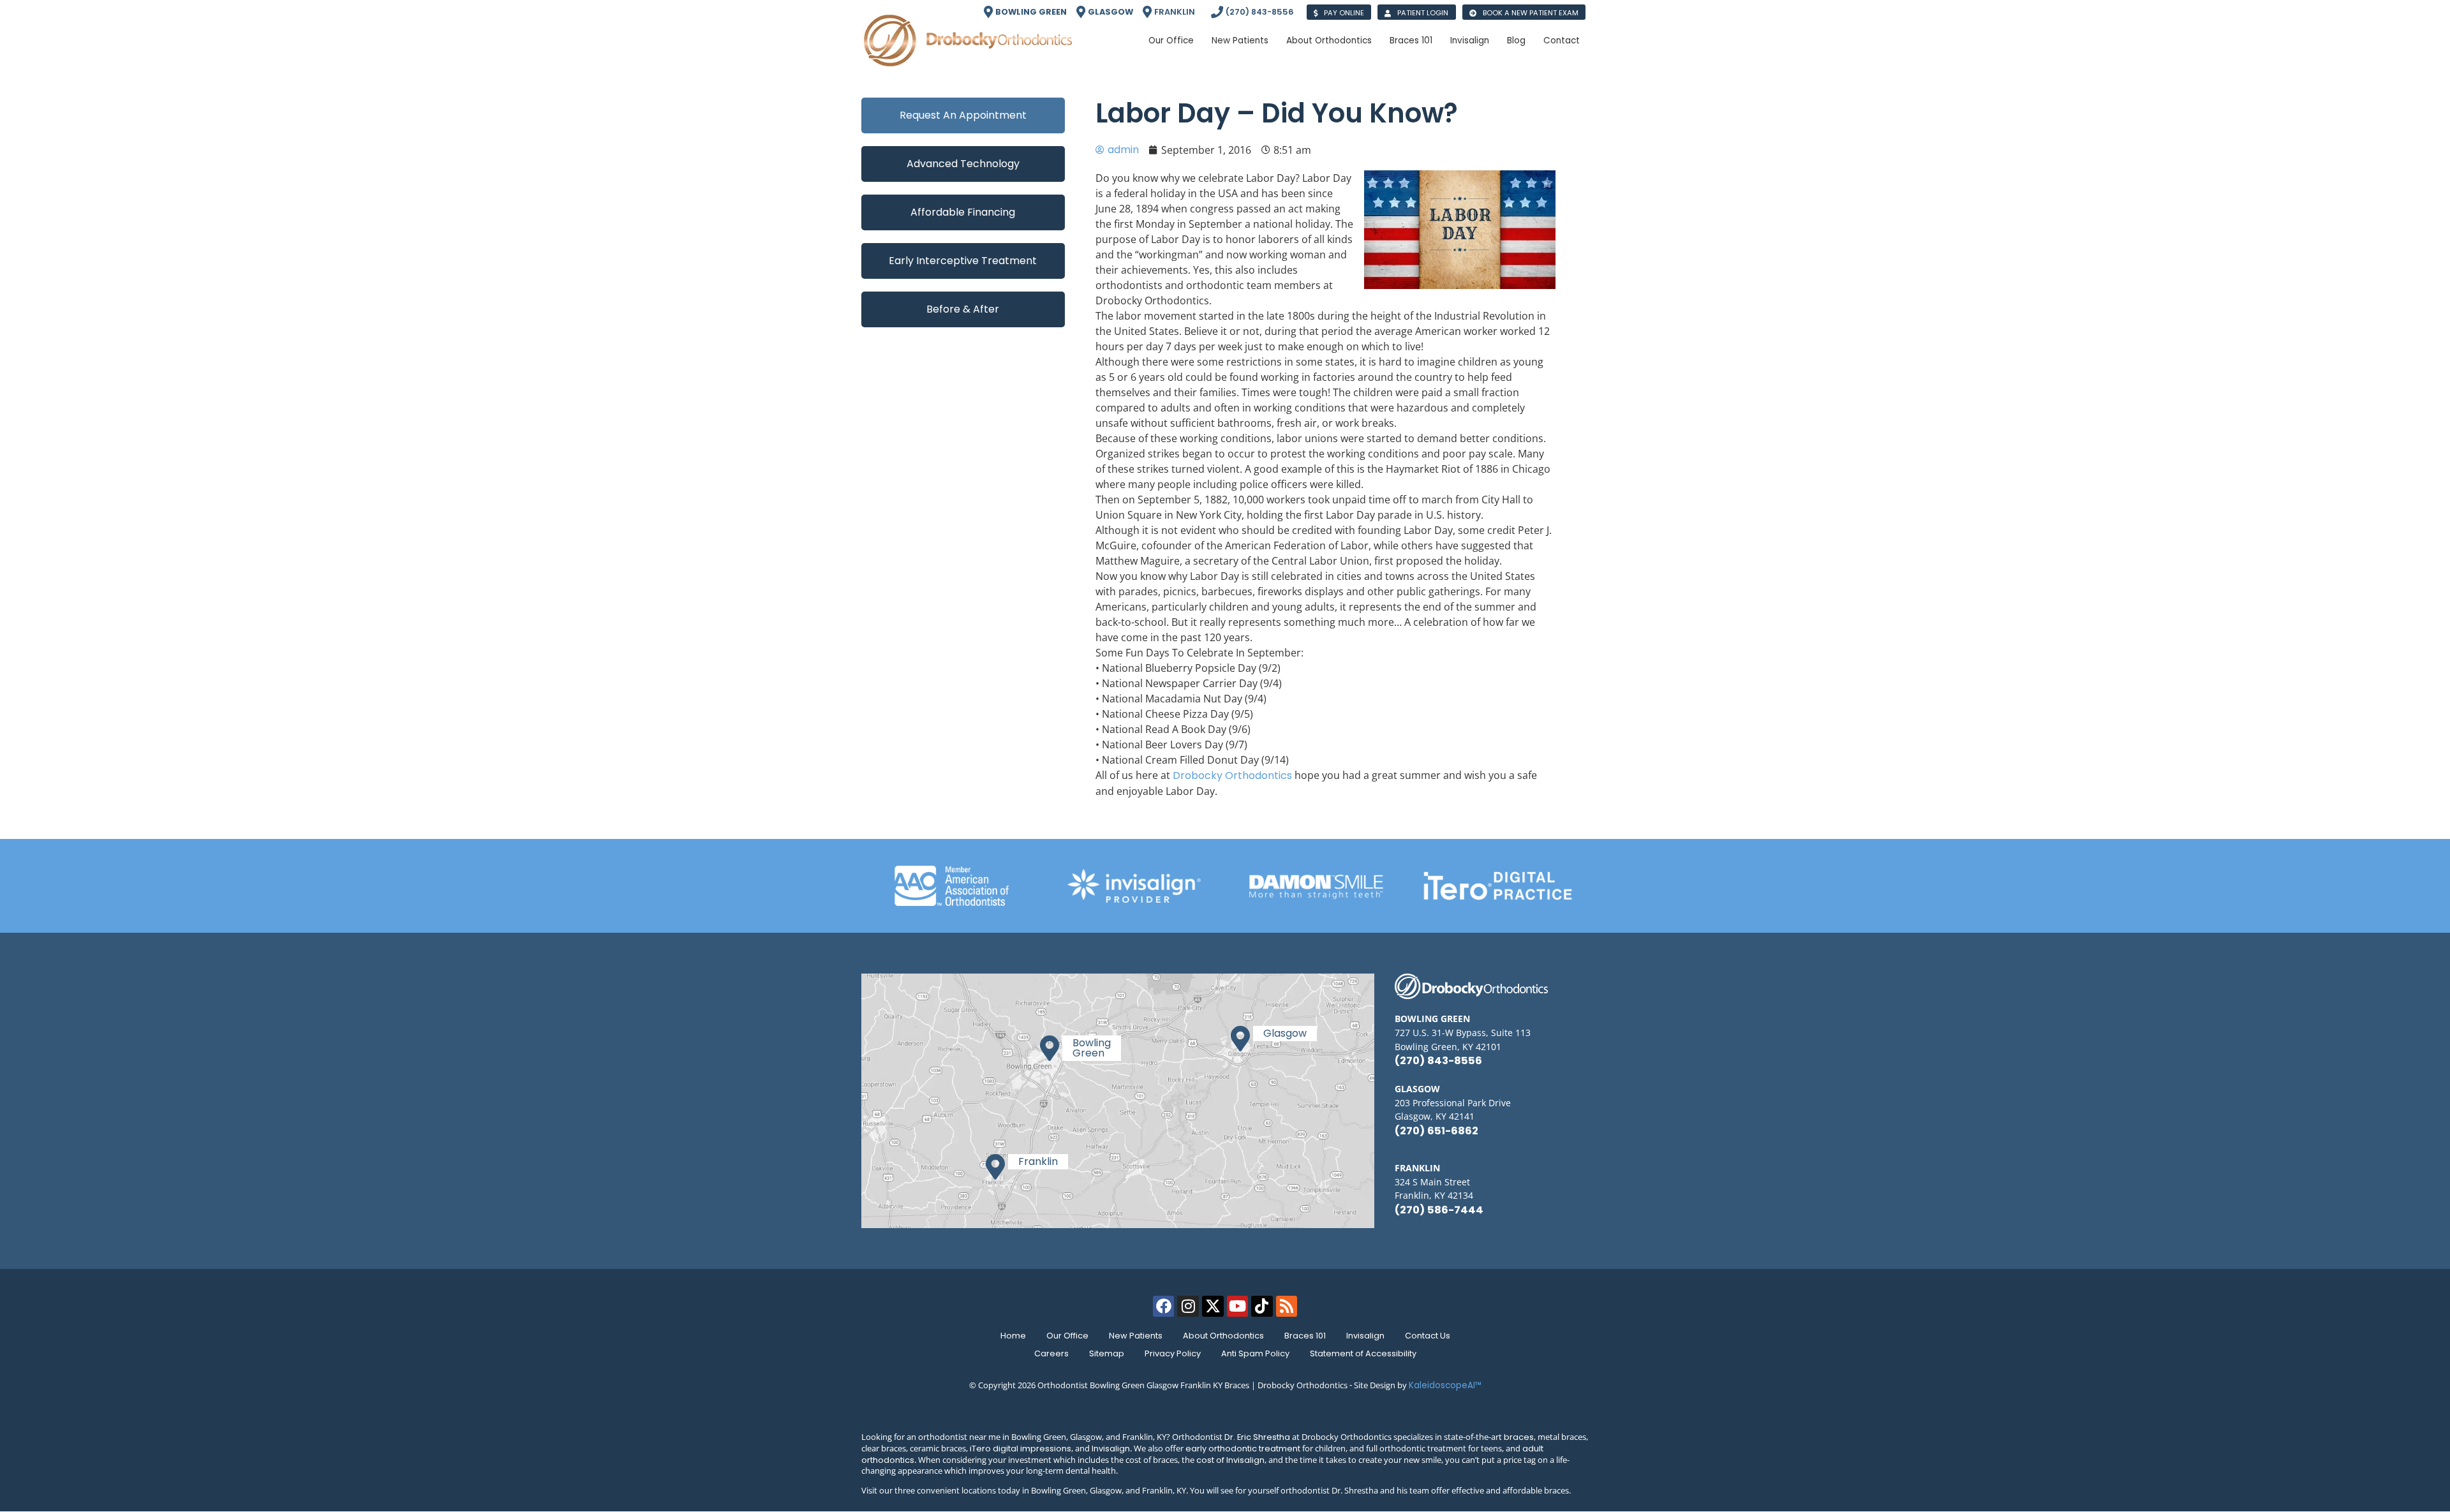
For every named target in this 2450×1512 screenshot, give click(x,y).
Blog (1516, 41)
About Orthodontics (1223, 1336)
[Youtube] (1238, 1307)
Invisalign (1365, 1336)
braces (1519, 1437)
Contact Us (1428, 1336)
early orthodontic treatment (1243, 1449)
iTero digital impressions (1021, 1449)
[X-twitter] (1213, 1307)
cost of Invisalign (1230, 1460)
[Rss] (1287, 1307)
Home (1013, 1336)
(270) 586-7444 (1439, 1210)
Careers (1051, 1353)
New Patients (1136, 1336)
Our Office (1067, 1336)
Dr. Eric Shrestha (1257, 1437)
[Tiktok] (1262, 1307)
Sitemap (1107, 1353)
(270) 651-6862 (1437, 1131)
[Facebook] (1164, 1307)
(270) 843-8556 (1438, 1061)
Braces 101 (1305, 1336)
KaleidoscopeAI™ (1445, 1385)
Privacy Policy (1173, 1353)
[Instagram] (1188, 1307)
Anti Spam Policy (1255, 1353)
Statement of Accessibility (1363, 1353)
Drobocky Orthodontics (1232, 775)
